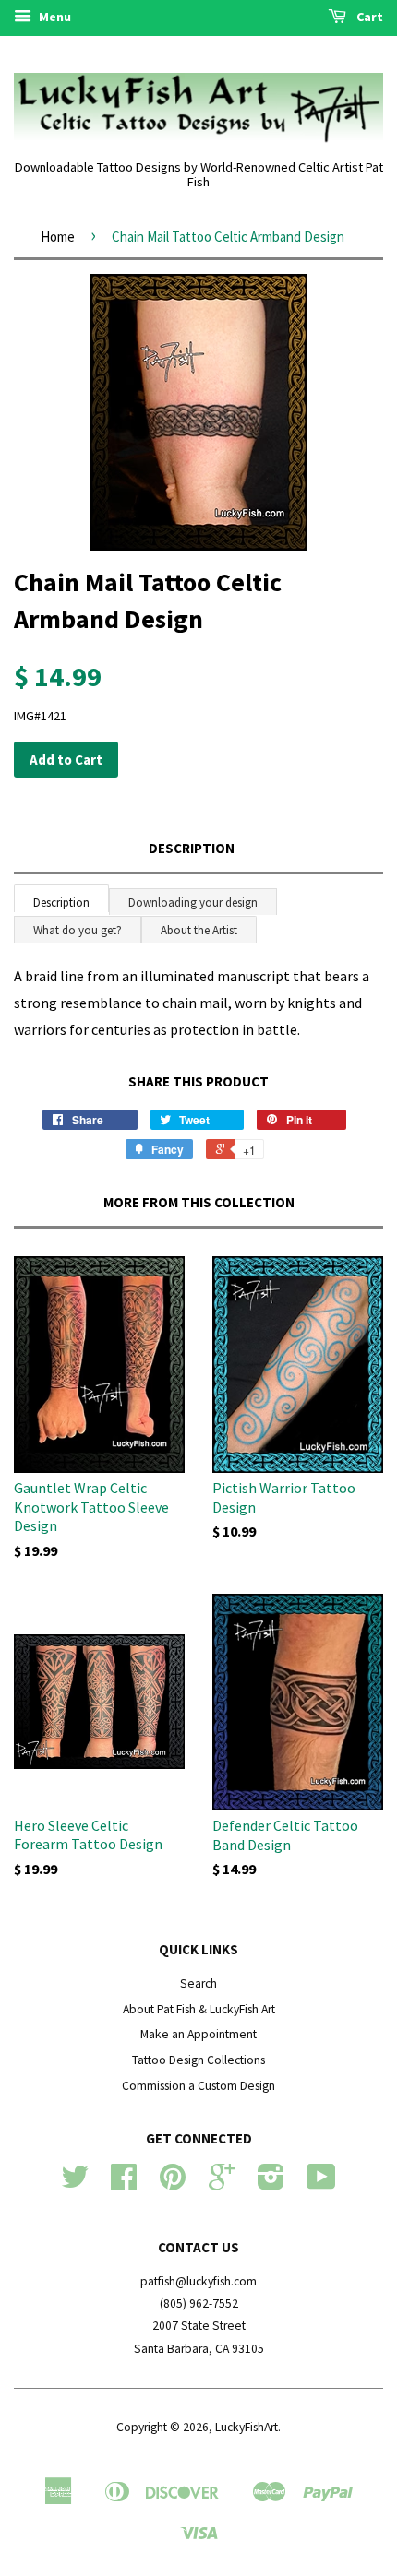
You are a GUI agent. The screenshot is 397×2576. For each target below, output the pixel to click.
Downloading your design (193, 902)
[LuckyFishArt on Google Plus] (222, 2184)
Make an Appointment (198, 2034)
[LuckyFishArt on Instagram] (271, 2184)
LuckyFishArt (247, 2427)
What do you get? (78, 930)
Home (58, 237)
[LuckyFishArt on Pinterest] (173, 2184)
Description (192, 848)
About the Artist (199, 930)
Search (198, 1983)
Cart (368, 17)
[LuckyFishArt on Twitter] (75, 2184)
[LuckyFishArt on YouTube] (321, 2184)
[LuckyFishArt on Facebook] (124, 2184)
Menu (54, 17)
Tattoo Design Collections (198, 2060)
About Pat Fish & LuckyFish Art (199, 2009)
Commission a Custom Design (198, 2086)
